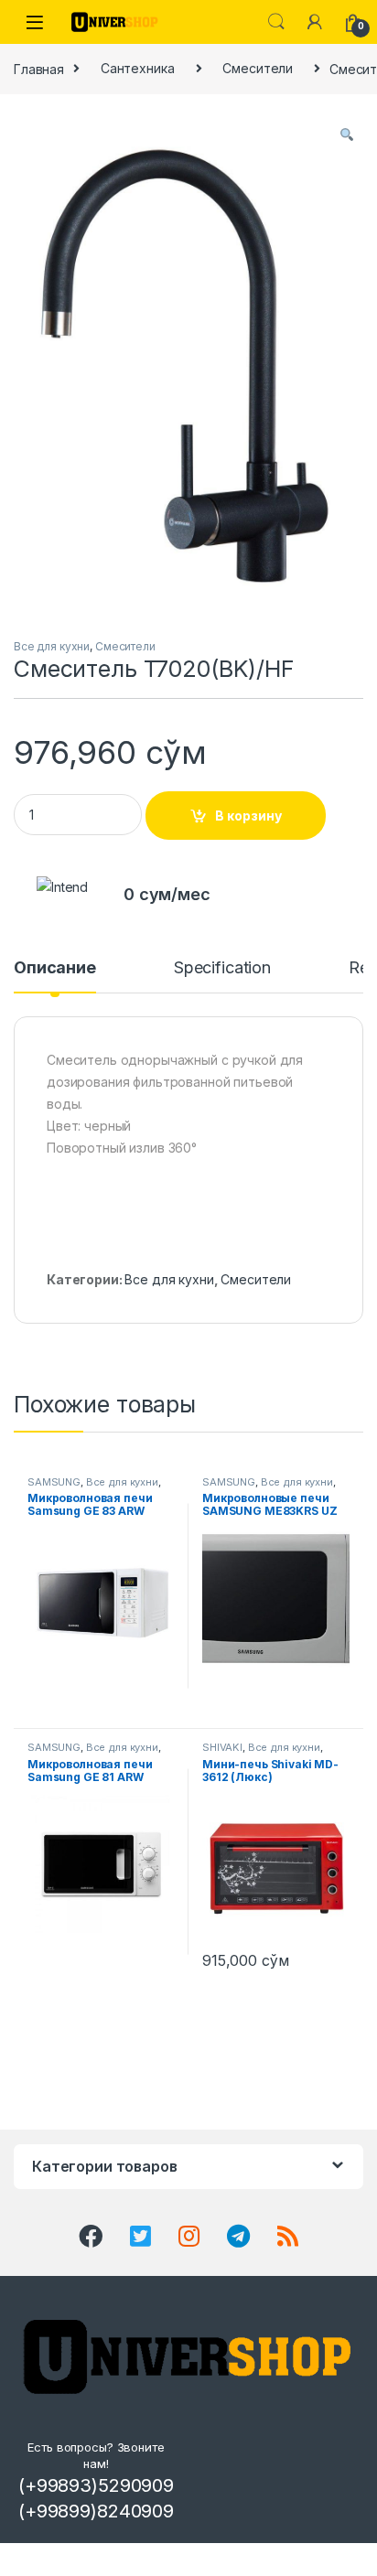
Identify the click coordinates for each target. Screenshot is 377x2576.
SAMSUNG (54, 1482)
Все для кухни (52, 646)
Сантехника (138, 68)
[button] (347, 134)
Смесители (258, 68)
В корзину (248, 816)
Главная (39, 68)
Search (276, 22)
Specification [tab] (222, 968)
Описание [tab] (55, 968)
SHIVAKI (222, 1747)
